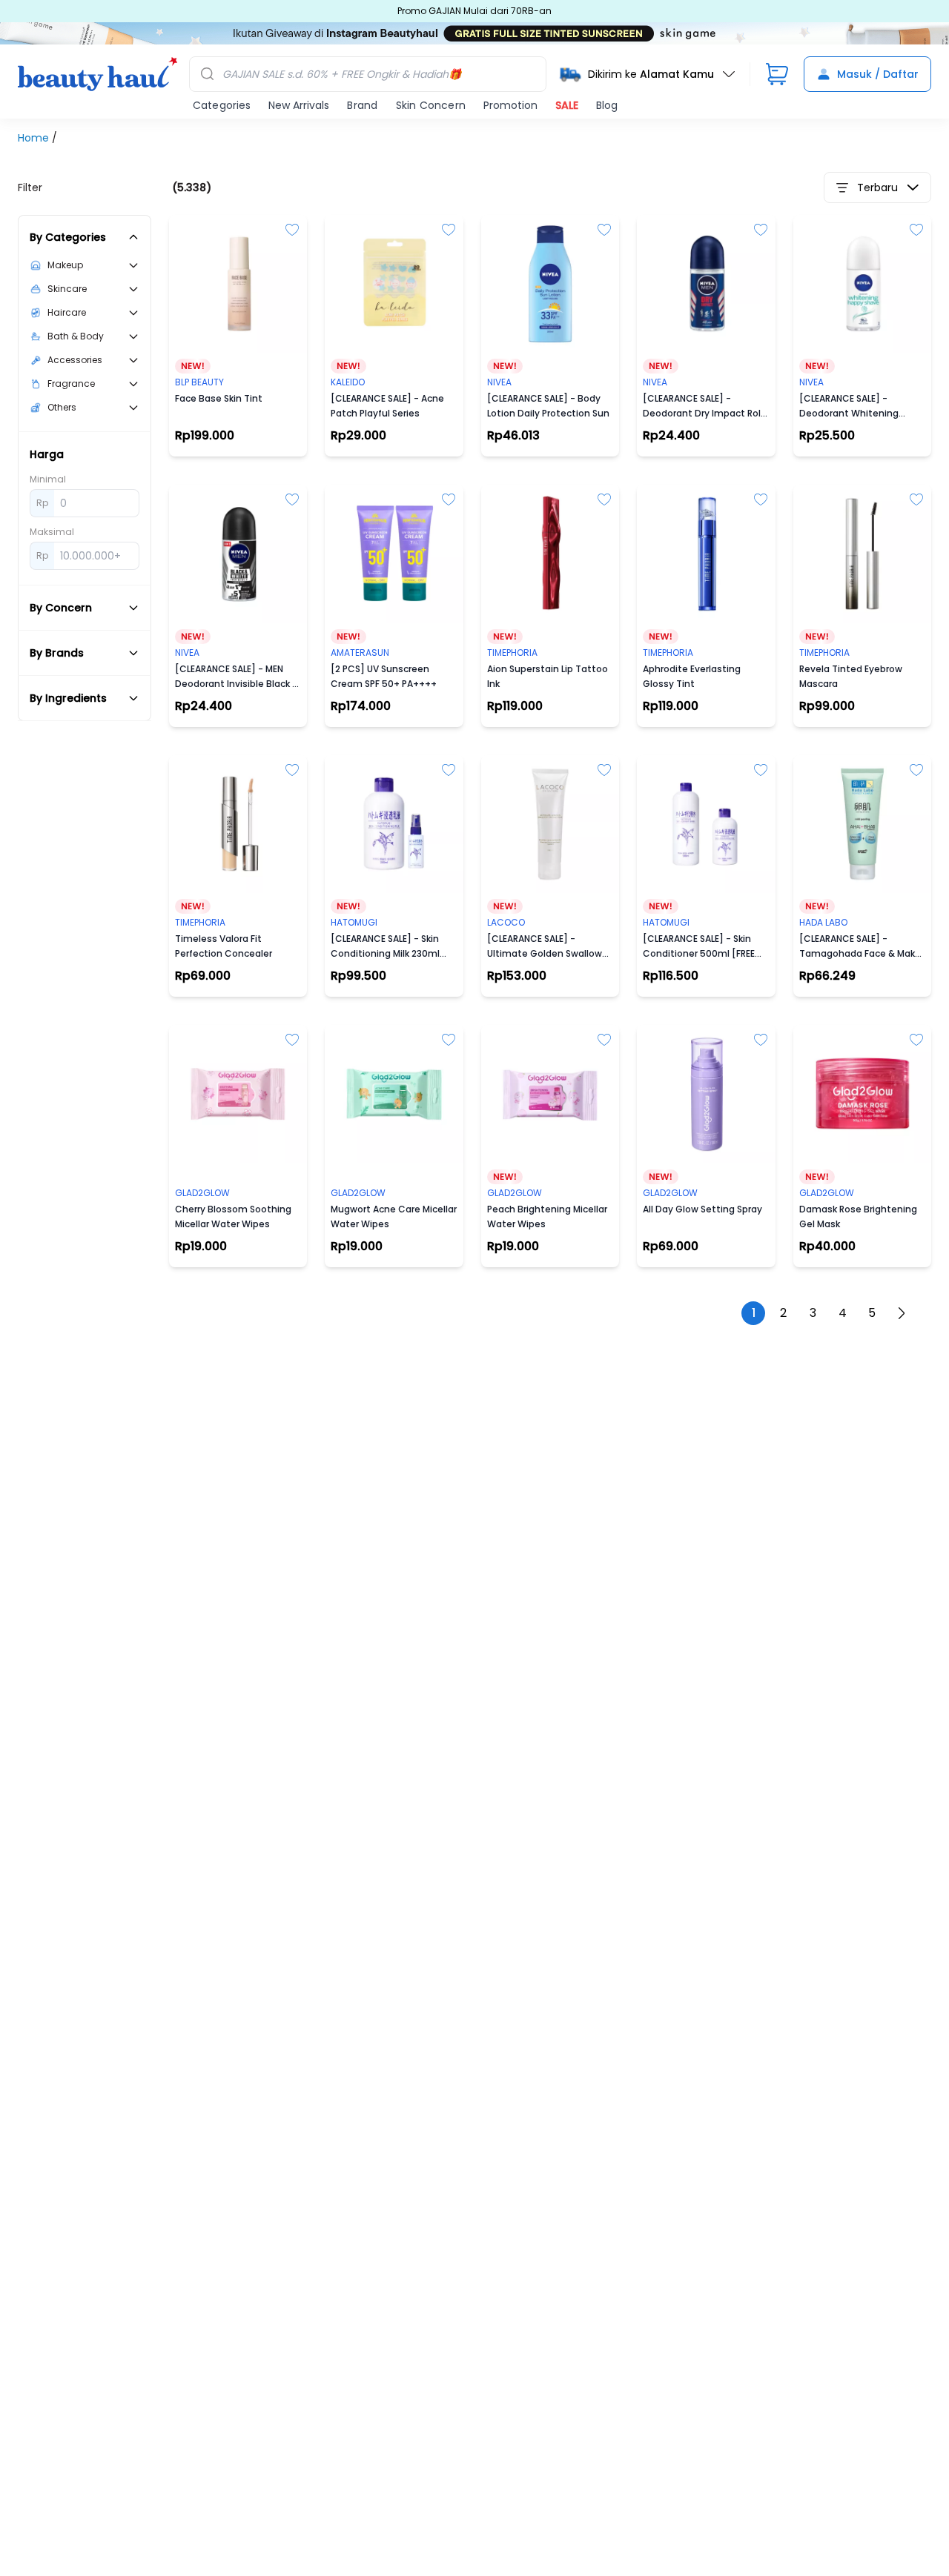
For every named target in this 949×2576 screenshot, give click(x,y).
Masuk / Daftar (878, 74)
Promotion (510, 105)
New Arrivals (299, 105)
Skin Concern (431, 105)
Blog (607, 105)
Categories (222, 105)
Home (35, 138)
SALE (567, 105)
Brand (362, 105)
